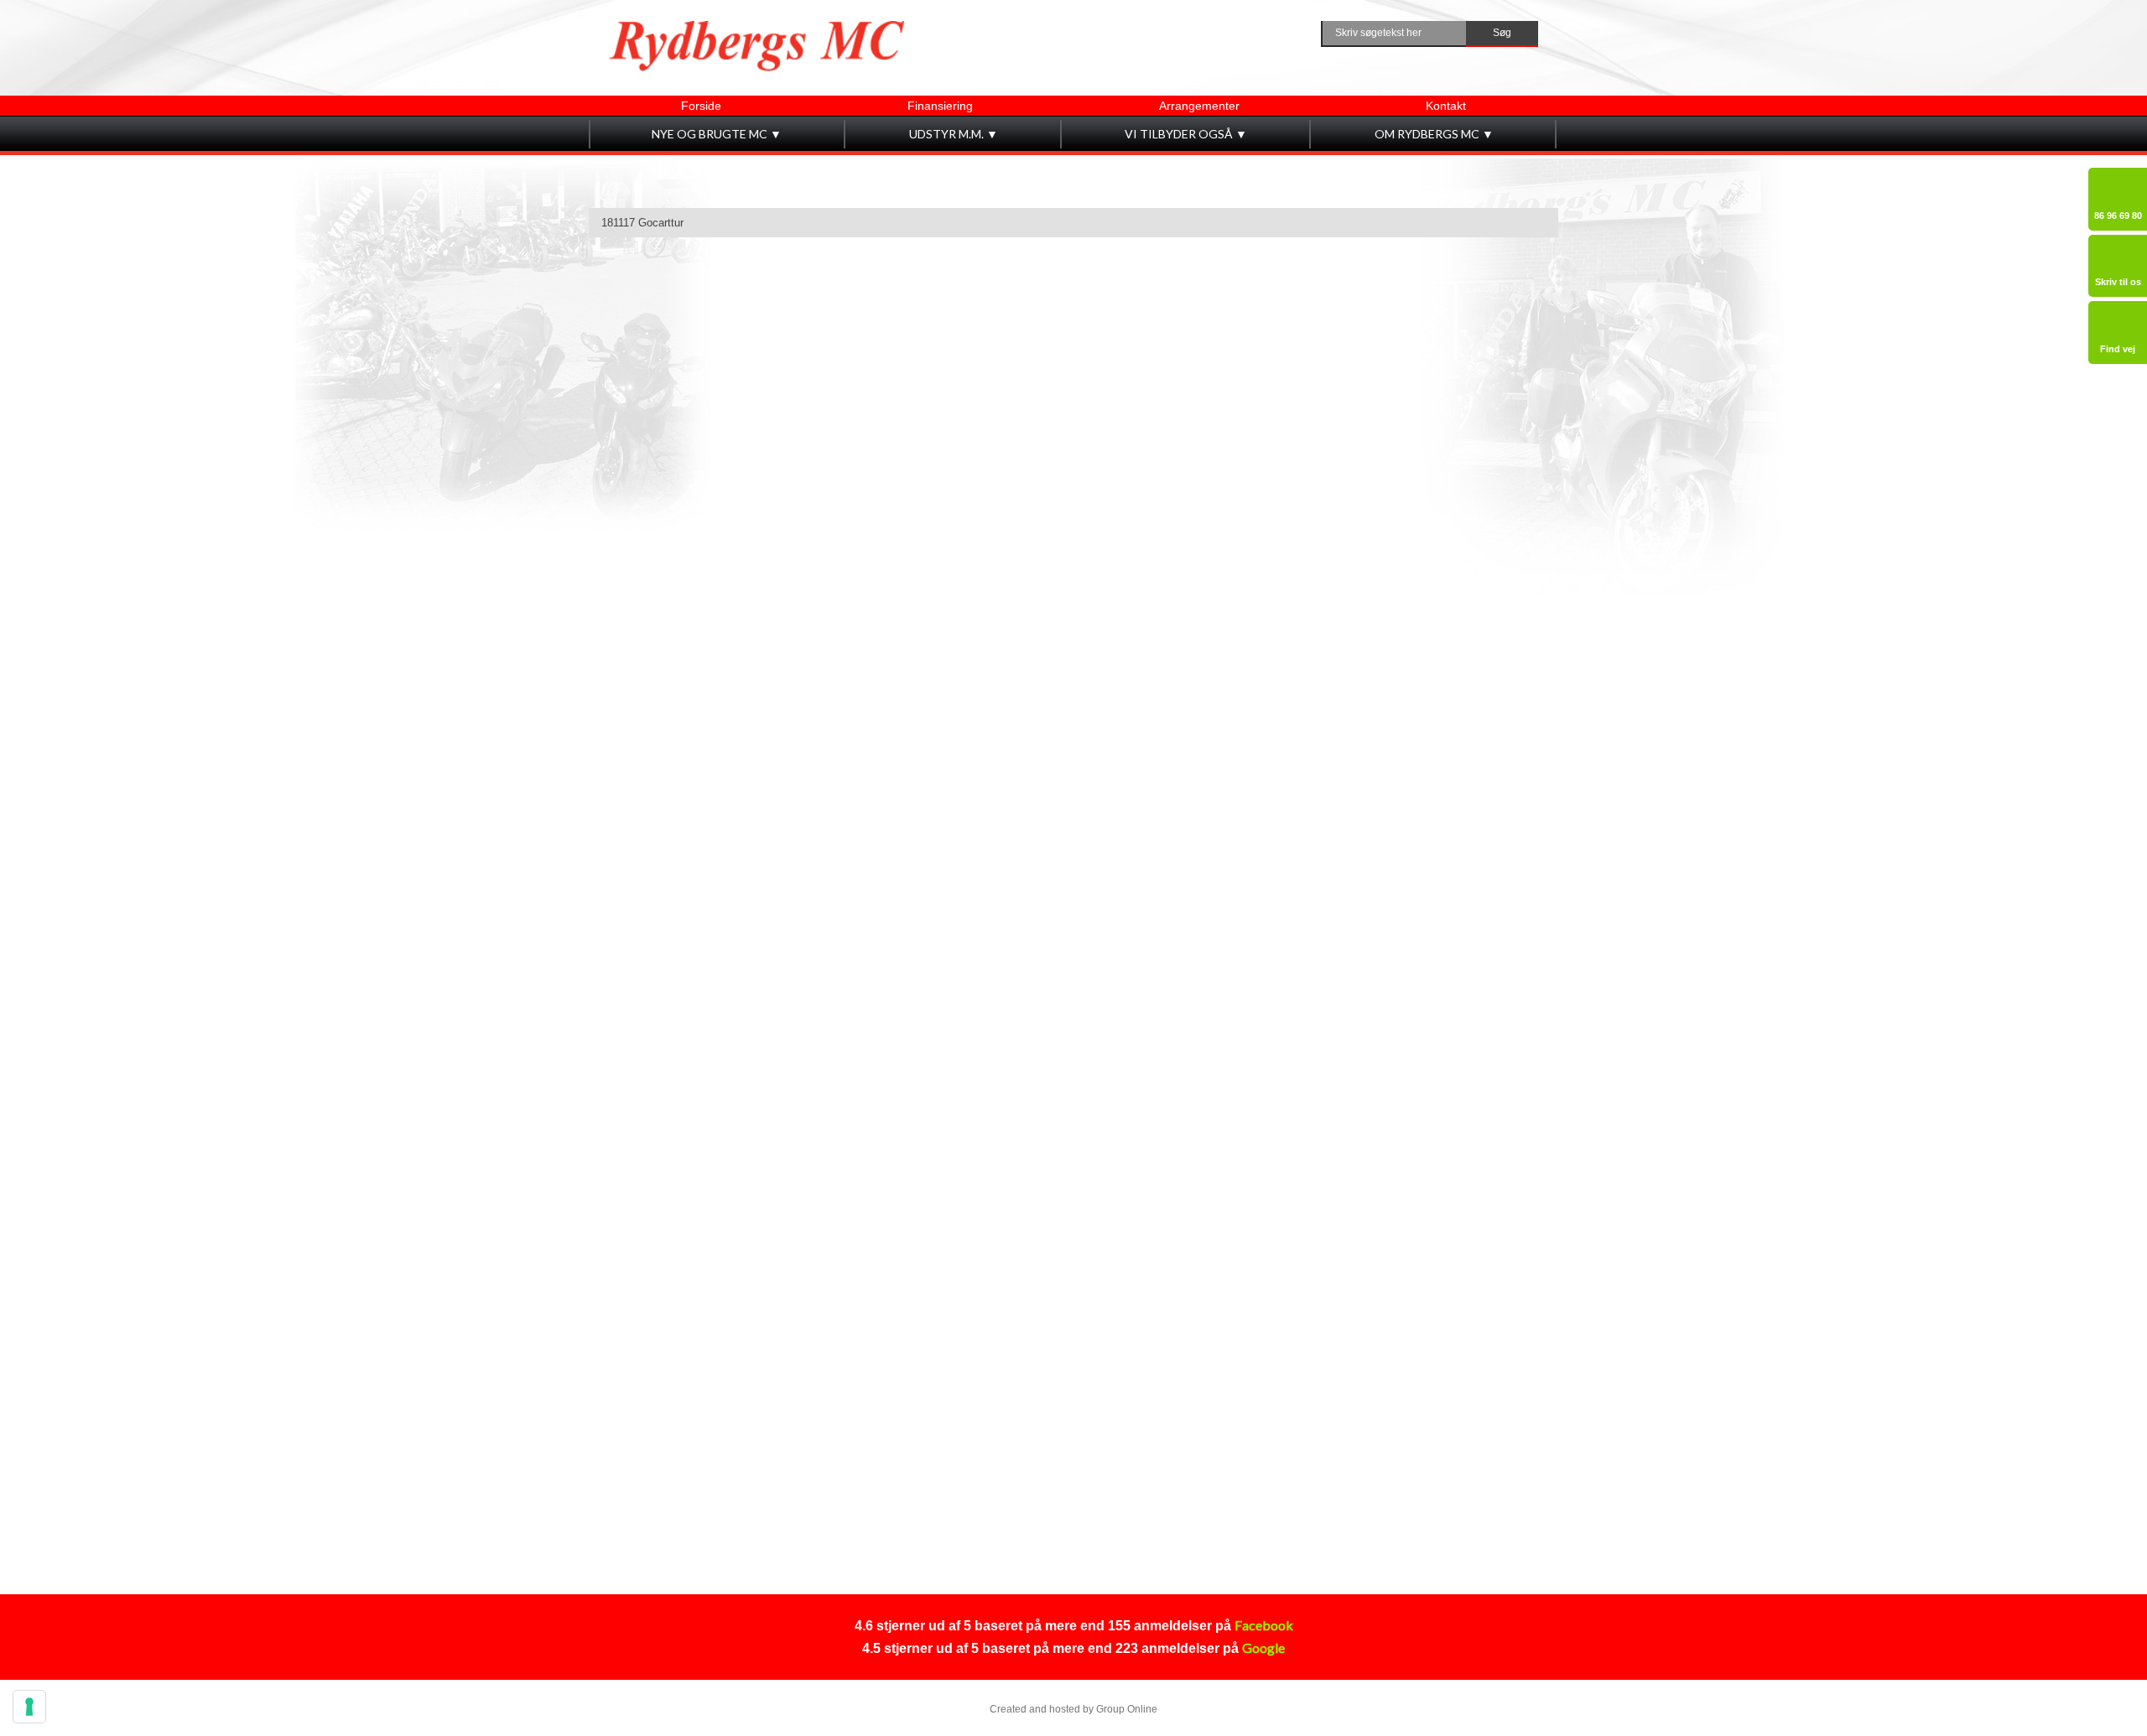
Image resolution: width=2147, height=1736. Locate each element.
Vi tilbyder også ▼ (1186, 134)
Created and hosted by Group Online (1073, 1709)
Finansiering (940, 106)
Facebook (1264, 1625)
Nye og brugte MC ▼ (717, 134)
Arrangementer (1199, 106)
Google (1263, 1648)
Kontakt (1446, 106)
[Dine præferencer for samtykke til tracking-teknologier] (29, 1707)
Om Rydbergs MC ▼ (1434, 134)
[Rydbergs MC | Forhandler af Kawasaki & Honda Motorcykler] (757, 46)
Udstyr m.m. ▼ (954, 134)
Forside (701, 106)
